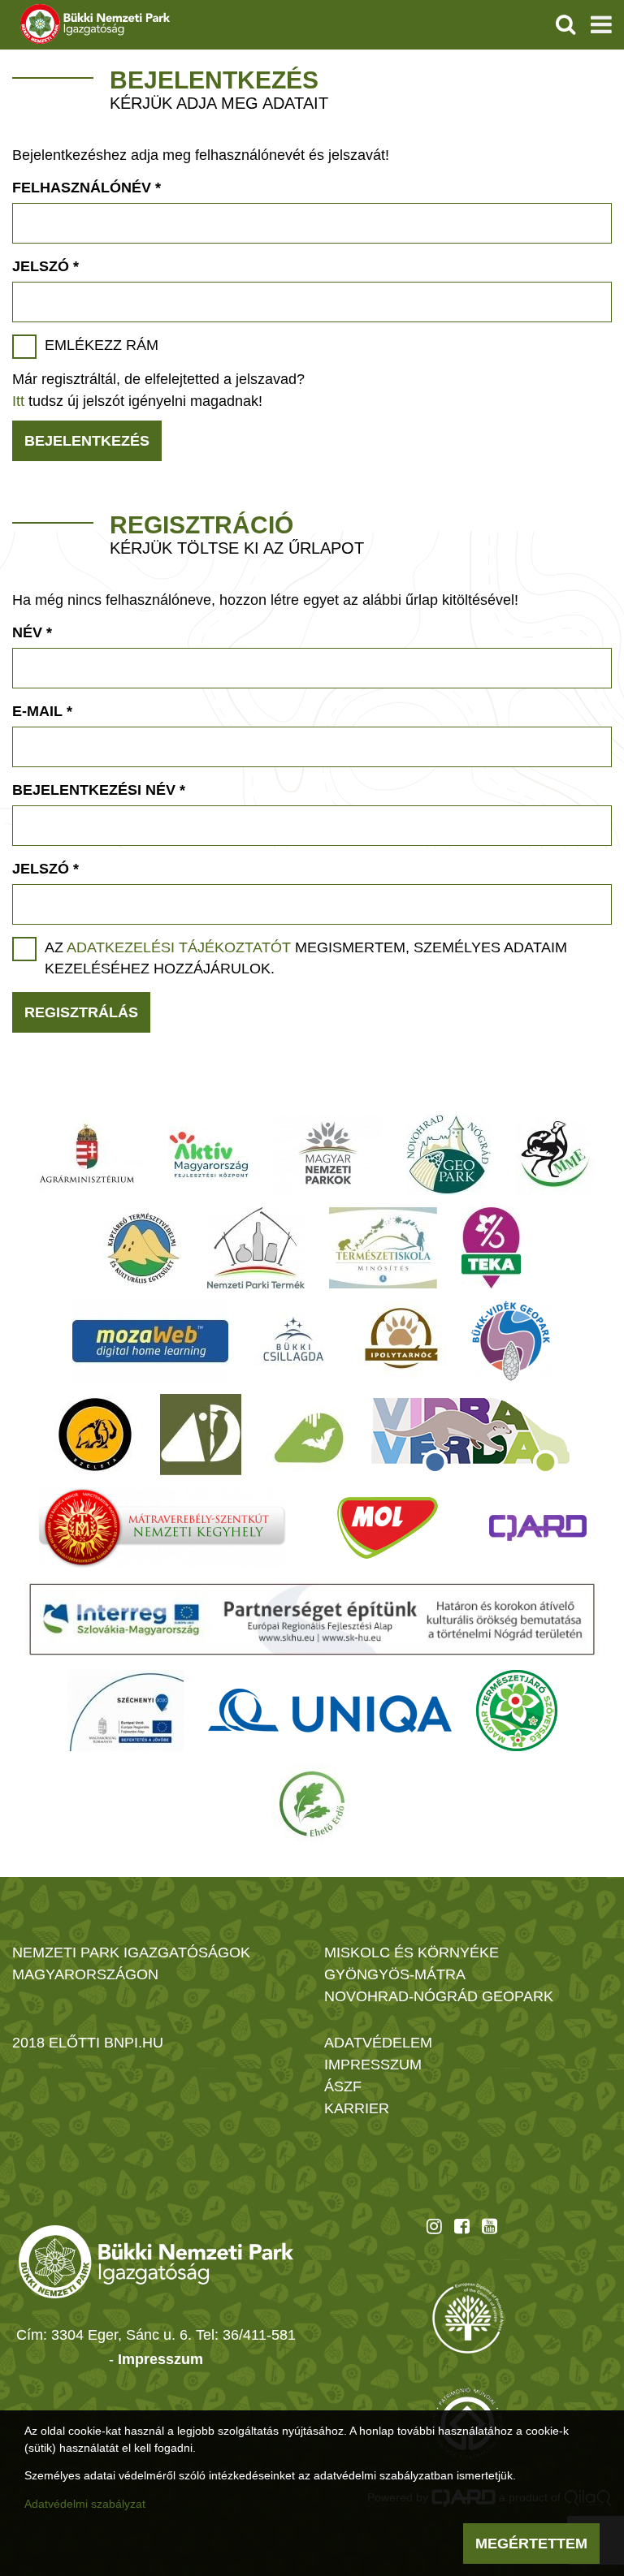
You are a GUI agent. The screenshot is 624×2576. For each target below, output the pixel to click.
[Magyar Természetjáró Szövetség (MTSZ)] (517, 1711)
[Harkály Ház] (201, 1435)
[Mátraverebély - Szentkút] (162, 1528)
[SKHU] (312, 1619)
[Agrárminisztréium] (87, 1154)
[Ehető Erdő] (312, 1804)
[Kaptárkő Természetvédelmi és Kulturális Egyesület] (143, 1248)
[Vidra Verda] (470, 1435)
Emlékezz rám (102, 345)
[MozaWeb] (150, 1341)
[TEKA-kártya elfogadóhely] (491, 1248)
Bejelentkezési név (99, 790)
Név (32, 632)
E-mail (42, 711)
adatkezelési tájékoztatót (179, 947)
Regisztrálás (81, 1012)
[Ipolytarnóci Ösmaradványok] (402, 1341)
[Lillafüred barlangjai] (306, 1435)
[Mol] (388, 1528)
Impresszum (160, 2359)
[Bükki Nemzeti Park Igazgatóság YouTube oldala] (490, 2226)
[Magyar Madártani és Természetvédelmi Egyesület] (555, 1154)
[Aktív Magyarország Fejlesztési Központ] (209, 1154)
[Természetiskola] (383, 1248)
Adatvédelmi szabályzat (85, 2504)
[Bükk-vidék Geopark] (511, 1341)
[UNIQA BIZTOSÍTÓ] (330, 1711)
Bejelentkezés (87, 441)
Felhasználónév (87, 188)
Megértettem (531, 2544)
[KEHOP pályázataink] (126, 1711)
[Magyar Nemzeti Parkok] (328, 1154)
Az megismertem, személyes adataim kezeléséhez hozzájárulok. (306, 958)
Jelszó (45, 266)
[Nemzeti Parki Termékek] (256, 1248)
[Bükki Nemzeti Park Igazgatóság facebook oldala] (462, 2226)
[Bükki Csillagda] (293, 1341)
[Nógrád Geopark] (449, 1154)
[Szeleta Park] (95, 1435)
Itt (18, 401)
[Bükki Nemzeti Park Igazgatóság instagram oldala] (434, 2226)
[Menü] (601, 24)
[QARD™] (538, 1528)
